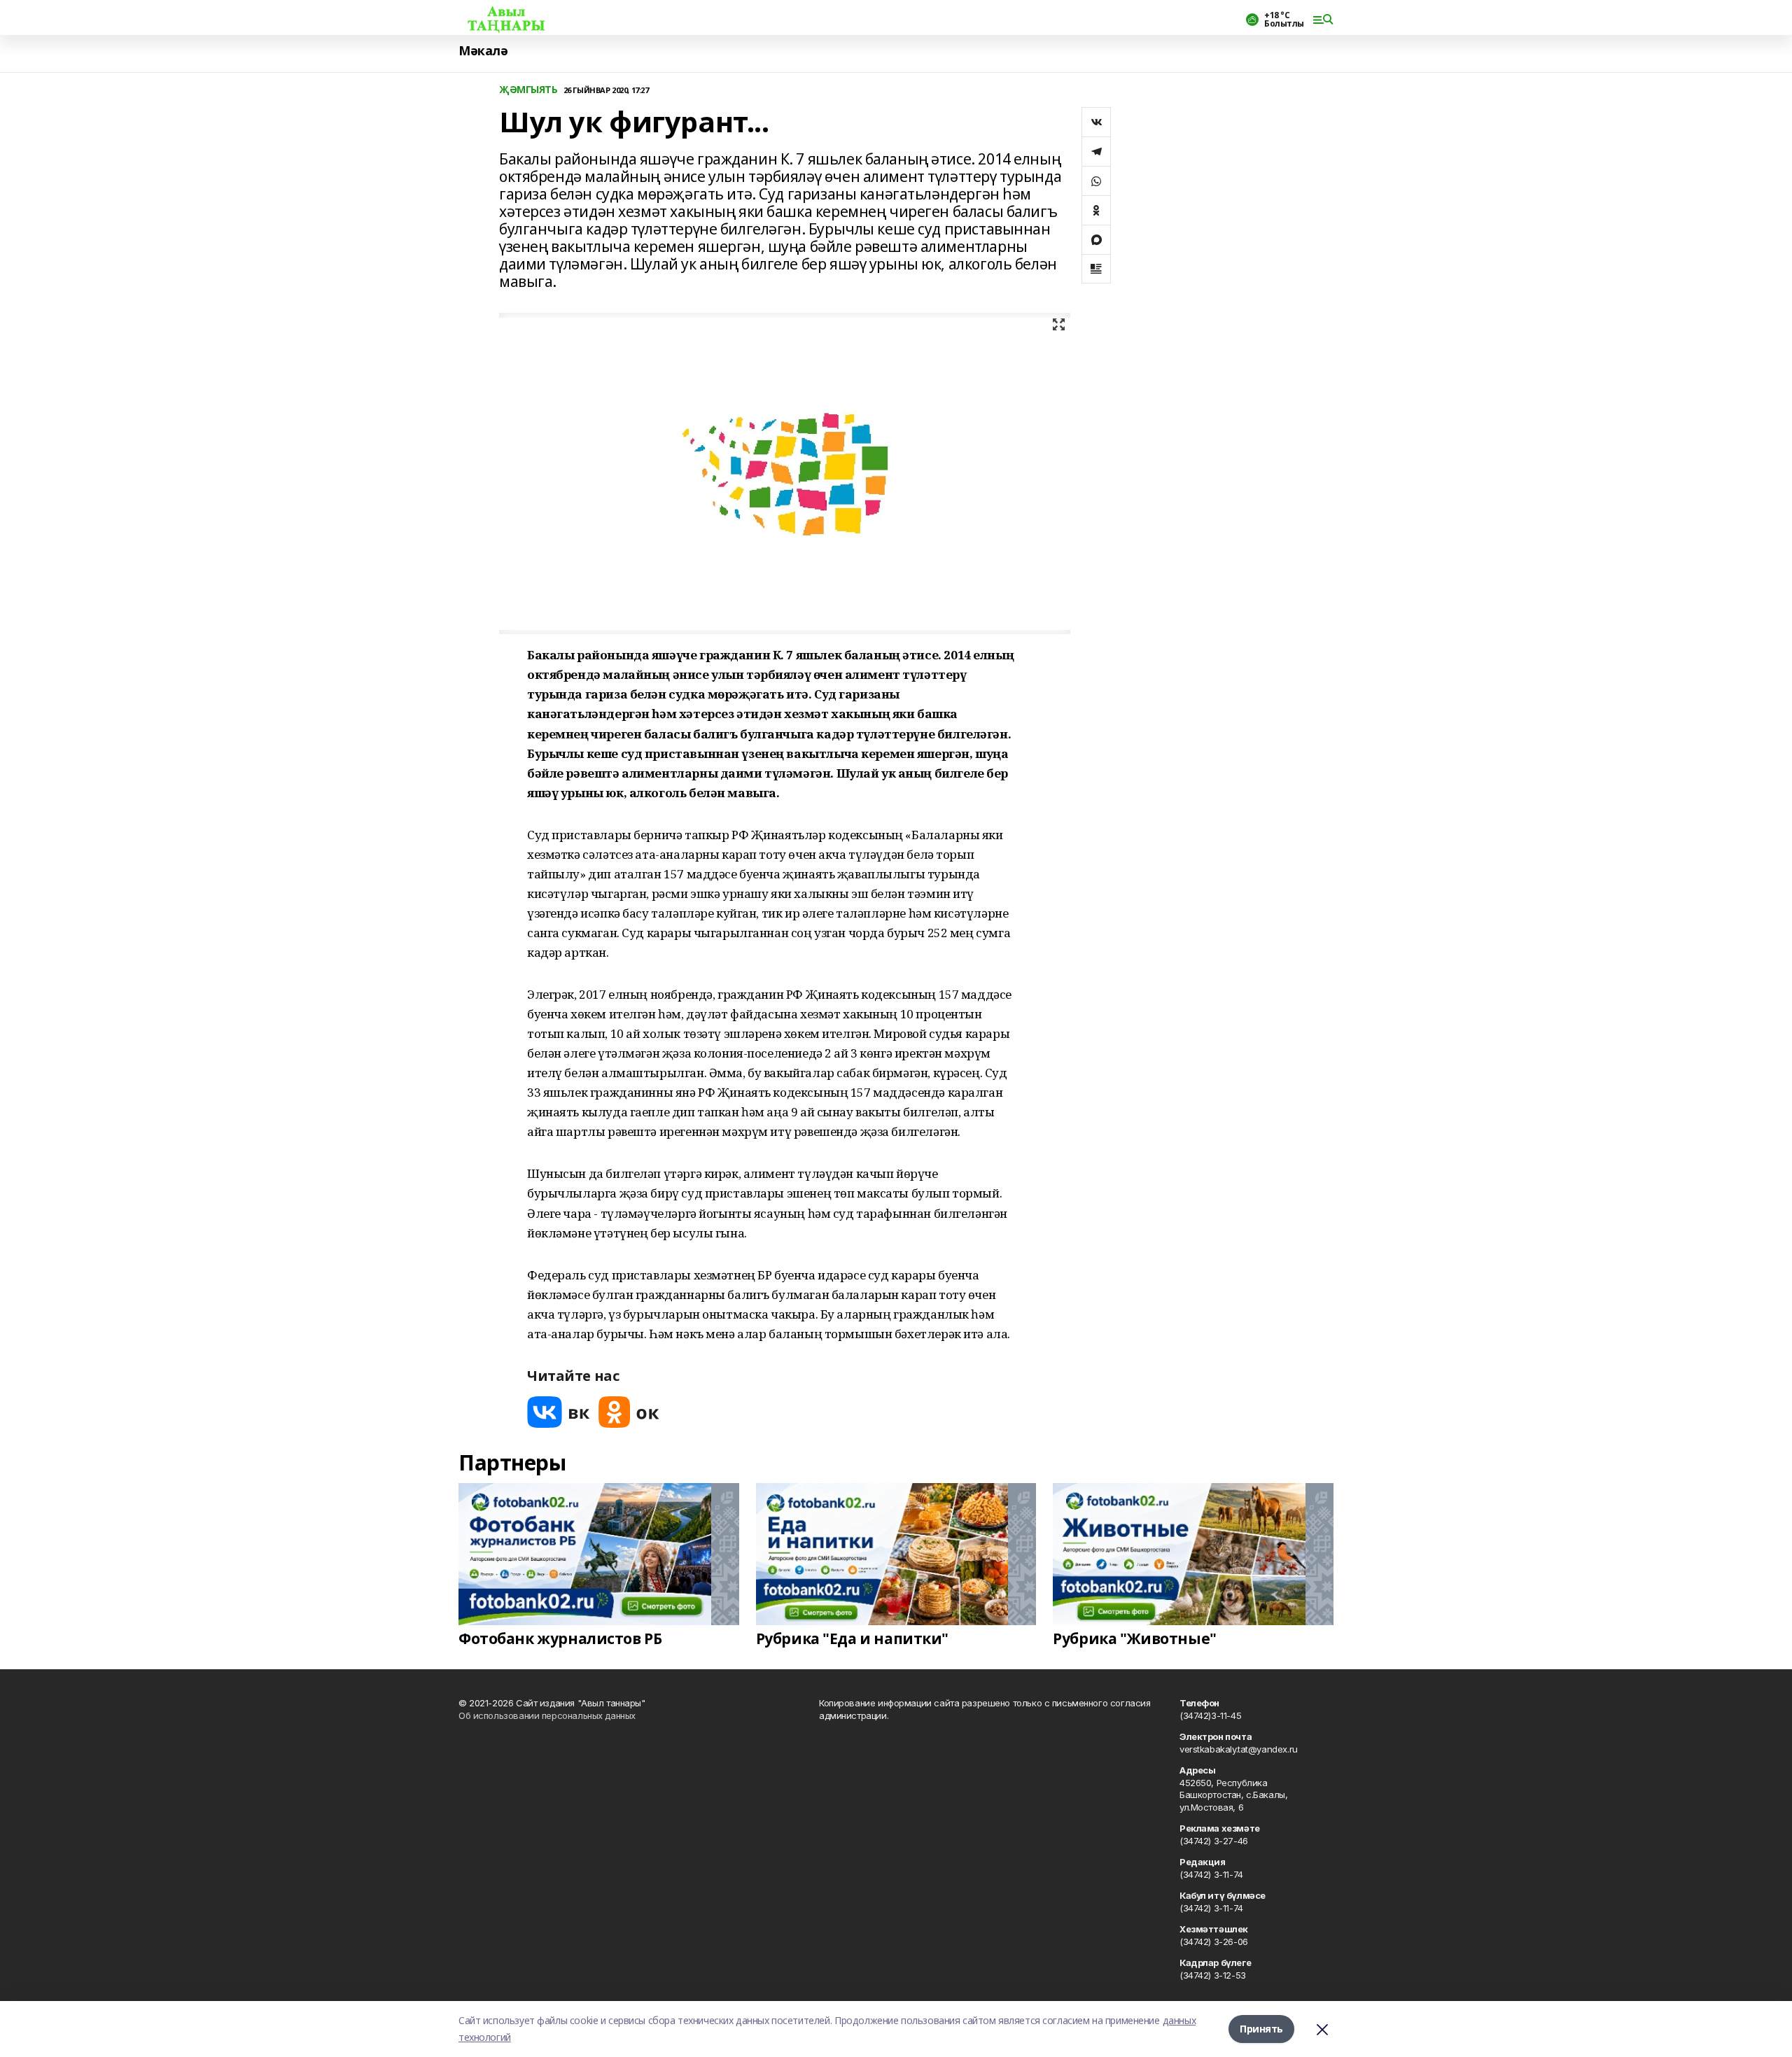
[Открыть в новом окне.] (559, 1412)
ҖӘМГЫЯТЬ (528, 90)
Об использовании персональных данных (547, 1715)
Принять (1261, 2029)
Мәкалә (483, 51)
